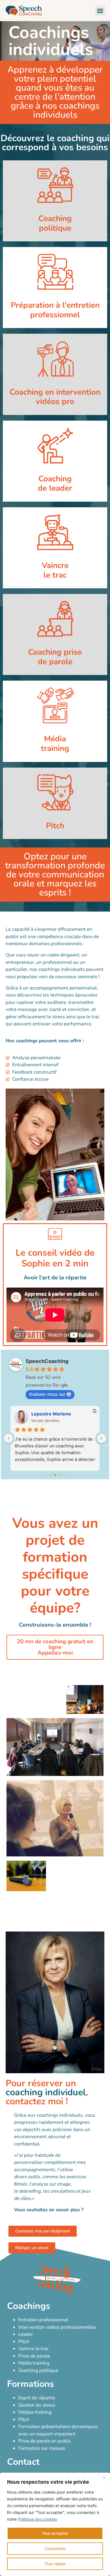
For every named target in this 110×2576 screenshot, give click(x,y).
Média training (55, 744)
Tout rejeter (55, 2564)
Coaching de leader (55, 484)
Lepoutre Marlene (51, 1414)
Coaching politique (55, 223)
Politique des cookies (38, 2519)
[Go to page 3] (60, 1475)
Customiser (55, 2548)
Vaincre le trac (55, 570)
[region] (55, 2524)
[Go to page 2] (55, 1475)
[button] (100, 11)
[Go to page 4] (64, 1475)
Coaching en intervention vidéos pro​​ (55, 397)
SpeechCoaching (47, 1361)
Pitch (55, 826)
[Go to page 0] (46, 1475)
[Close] (104, 2477)
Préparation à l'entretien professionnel (55, 310)
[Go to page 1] (51, 1475)
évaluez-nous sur (47, 1394)
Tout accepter (55, 2533)
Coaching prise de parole (55, 657)
